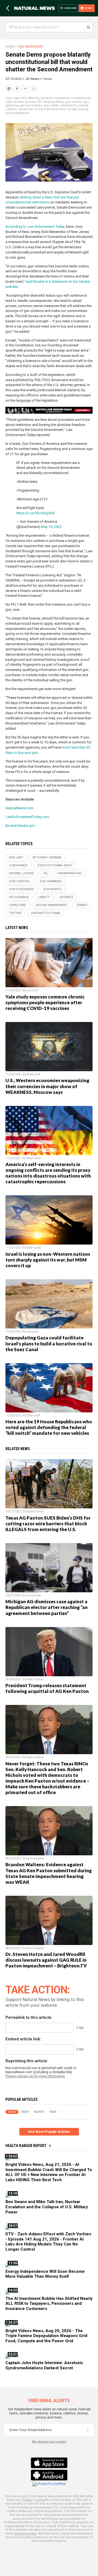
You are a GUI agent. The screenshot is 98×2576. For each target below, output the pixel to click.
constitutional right (55, 865)
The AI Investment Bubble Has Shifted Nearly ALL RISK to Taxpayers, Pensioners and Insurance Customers (49, 2304)
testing (83, 109)
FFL (40, 102)
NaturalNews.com (19, 808)
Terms (39, 2500)
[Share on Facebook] (18, 89)
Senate (72, 109)
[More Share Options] (34, 89)
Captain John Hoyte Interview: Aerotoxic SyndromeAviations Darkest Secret (44, 2365)
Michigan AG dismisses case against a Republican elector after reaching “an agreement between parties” (47, 1607)
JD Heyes (32, 79)
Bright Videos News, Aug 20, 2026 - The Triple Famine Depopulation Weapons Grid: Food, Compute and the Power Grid (47, 2336)
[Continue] (88, 2430)
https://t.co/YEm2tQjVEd (35, 513)
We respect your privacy (49, 2442)
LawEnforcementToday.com (27, 817)
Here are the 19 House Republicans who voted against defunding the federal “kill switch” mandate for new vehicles (49, 1427)
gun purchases (31, 105)
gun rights (51, 105)
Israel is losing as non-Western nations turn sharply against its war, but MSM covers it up (48, 1260)
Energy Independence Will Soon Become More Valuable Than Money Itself (45, 2274)
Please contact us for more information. (36, 2076)
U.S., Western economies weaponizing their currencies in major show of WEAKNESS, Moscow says (47, 1086)
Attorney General (40, 98)
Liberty (83, 105)
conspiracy (62, 98)
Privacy (27, 2500)
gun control (73, 102)
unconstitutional (17, 113)
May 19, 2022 (51, 527)
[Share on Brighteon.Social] (10, 89)
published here (26, 2533)
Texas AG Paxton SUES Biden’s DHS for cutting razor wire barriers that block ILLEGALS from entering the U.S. (48, 1524)
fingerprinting (54, 102)
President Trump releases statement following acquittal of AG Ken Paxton (47, 1688)
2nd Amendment (31, 47)
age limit (20, 98)
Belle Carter (34, 1158)
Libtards (11, 109)
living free (26, 109)
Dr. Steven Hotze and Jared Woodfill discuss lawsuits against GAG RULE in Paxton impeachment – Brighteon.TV (46, 1960)
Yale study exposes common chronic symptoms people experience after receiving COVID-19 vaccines (45, 1002)
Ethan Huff (33, 1074)
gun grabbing (51, 881)
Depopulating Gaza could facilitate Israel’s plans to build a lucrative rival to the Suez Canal (49, 1343)
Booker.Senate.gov (20, 826)
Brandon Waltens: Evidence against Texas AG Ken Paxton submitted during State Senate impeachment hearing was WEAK (49, 1873)
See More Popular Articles (49, 2132)
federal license (25, 102)
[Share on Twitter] (26, 89)
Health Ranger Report (26, 2146)
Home (10, 47)
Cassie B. (33, 990)
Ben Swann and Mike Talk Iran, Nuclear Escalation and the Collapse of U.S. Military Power (47, 2207)
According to (35, 227)
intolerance (68, 105)
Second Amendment (50, 109)
